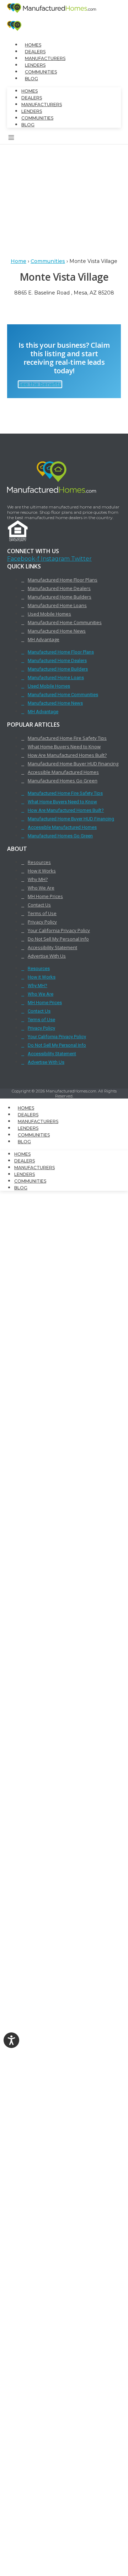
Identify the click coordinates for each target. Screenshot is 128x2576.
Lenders (35, 65)
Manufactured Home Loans (57, 605)
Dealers (35, 52)
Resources (39, 862)
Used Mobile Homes (49, 614)
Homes (33, 45)
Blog (31, 79)
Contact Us (39, 905)
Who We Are (41, 888)
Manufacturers (45, 58)
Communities (41, 72)
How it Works (42, 871)
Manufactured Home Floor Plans (63, 580)
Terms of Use (42, 913)
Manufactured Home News (57, 631)
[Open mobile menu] (11, 139)
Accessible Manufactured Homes (63, 772)
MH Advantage (44, 639)
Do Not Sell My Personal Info (58, 939)
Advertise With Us (47, 956)
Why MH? (38, 879)
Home (18, 261)
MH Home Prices (45, 896)
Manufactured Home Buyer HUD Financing (73, 764)
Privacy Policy (42, 922)
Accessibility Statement (52, 947)
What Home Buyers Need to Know (64, 747)
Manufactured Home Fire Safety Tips (67, 738)
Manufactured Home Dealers (59, 588)
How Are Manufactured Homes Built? (67, 755)
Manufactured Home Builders (60, 597)
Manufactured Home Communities (65, 622)
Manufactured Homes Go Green (63, 781)
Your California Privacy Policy (59, 930)
